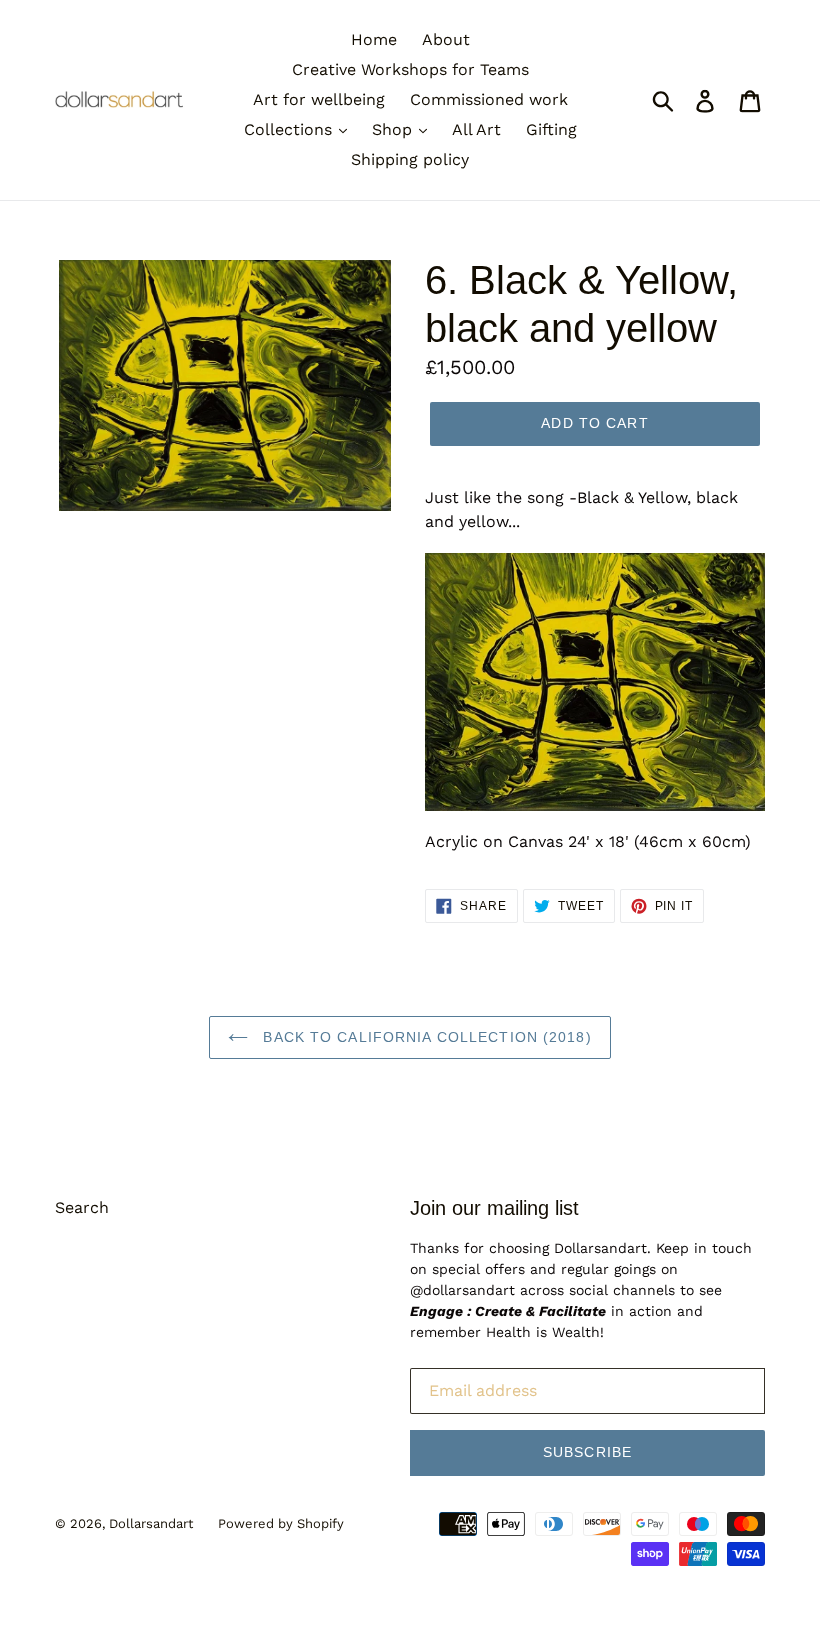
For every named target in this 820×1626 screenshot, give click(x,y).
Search (82, 1207)
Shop (394, 129)
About (446, 39)
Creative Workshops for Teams (410, 69)
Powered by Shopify (281, 1523)
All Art (476, 129)
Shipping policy (410, 159)
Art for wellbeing (319, 99)
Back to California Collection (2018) (424, 1037)
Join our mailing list (494, 1208)
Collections (290, 129)
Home (374, 39)
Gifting (551, 129)
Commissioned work (489, 99)
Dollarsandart (151, 1523)
